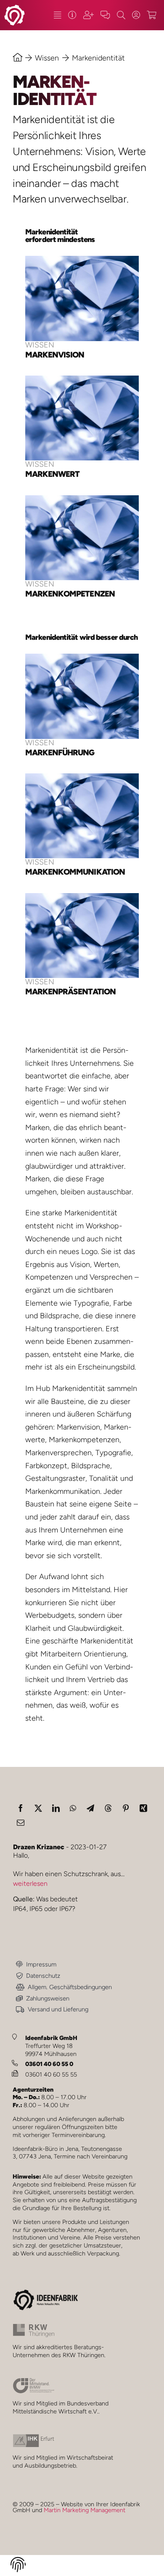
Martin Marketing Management (85, 2510)
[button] (18, 2566)
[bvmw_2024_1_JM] (34, 2381)
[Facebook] (21, 1808)
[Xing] (143, 1808)
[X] (38, 1808)
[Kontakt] (105, 15)
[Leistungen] (57, 15)
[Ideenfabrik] (72, 15)
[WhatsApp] (73, 1808)
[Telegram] (90, 1808)
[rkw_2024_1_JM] (34, 2327)
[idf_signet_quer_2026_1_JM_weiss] (15, 8)
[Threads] (108, 1808)
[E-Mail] (21, 1822)
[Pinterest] (126, 1808)
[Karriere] (89, 15)
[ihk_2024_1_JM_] (34, 2438)
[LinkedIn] (56, 1808)
